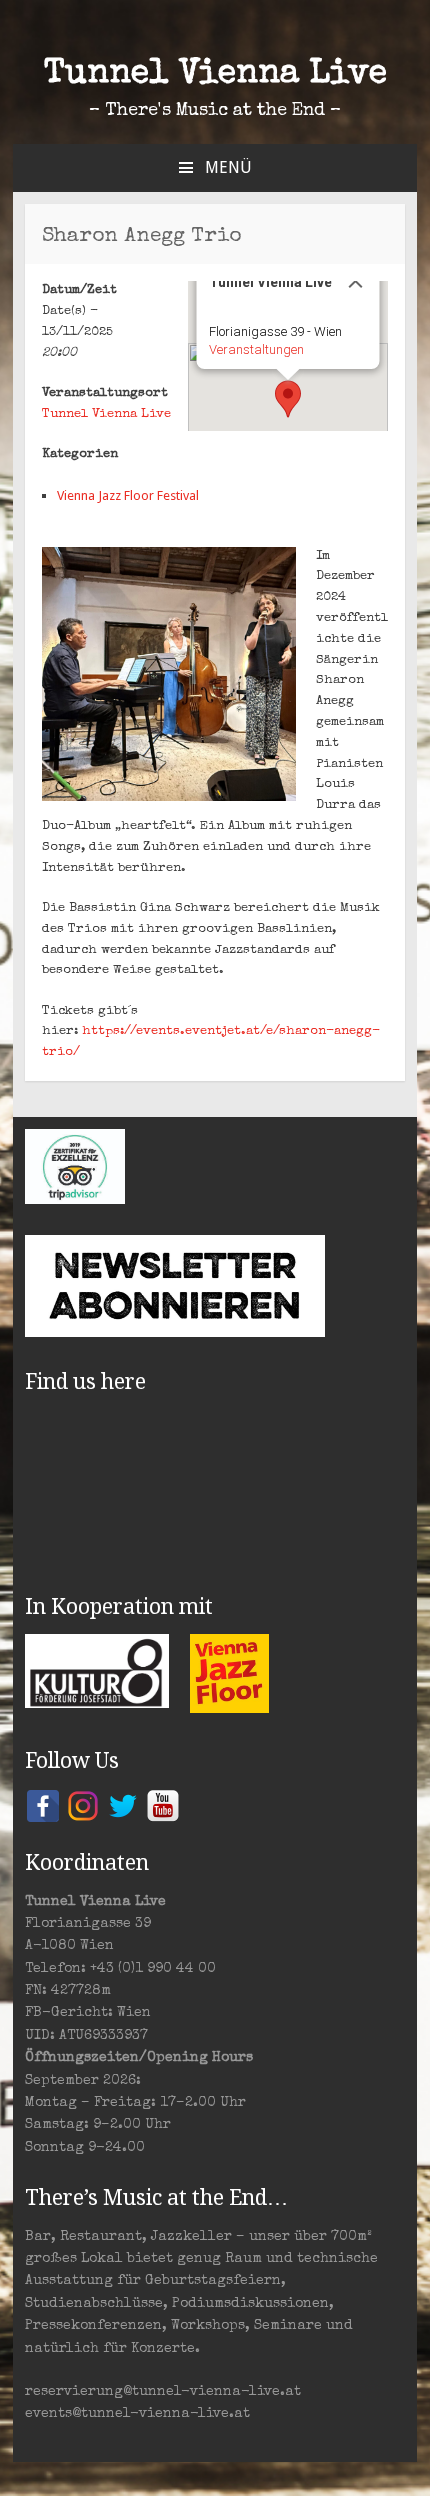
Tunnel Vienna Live (215, 75)
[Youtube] (163, 1805)
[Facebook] (43, 1805)
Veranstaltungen (255, 349)
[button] (288, 399)
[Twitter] (123, 1805)
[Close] (355, 281)
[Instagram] (83, 1805)
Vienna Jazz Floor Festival (128, 495)
